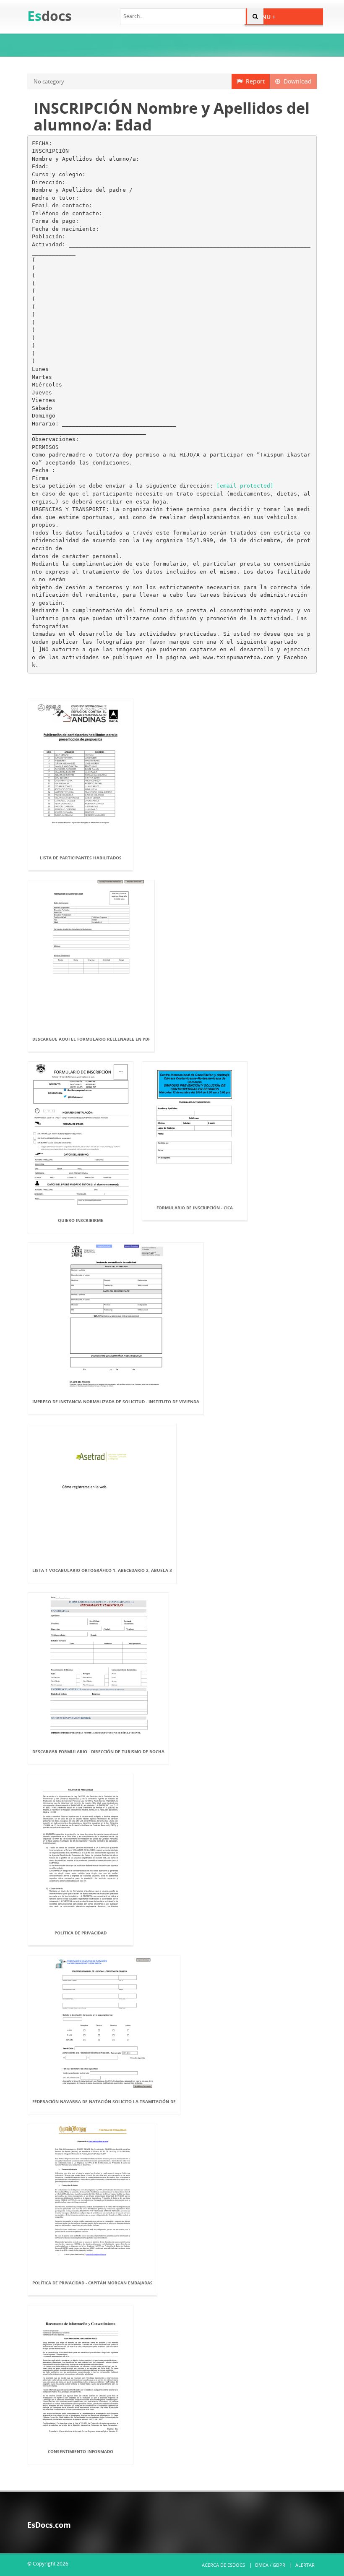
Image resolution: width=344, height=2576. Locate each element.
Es (50, 16)
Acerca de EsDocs (223, 2565)
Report (254, 81)
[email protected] (245, 486)
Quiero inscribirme (81, 1220)
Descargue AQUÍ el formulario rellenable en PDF (91, 1039)
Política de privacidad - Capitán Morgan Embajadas (93, 2283)
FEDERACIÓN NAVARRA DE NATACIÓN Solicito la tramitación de (104, 2101)
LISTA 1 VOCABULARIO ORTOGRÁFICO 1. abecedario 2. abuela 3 (102, 1570)
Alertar (305, 2565)
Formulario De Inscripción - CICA (195, 1208)
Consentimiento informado (81, 2451)
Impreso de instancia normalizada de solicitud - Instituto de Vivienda (116, 1402)
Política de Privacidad (81, 1933)
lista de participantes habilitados (81, 858)
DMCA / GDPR (270, 2565)
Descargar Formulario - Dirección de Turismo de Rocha (98, 1751)
